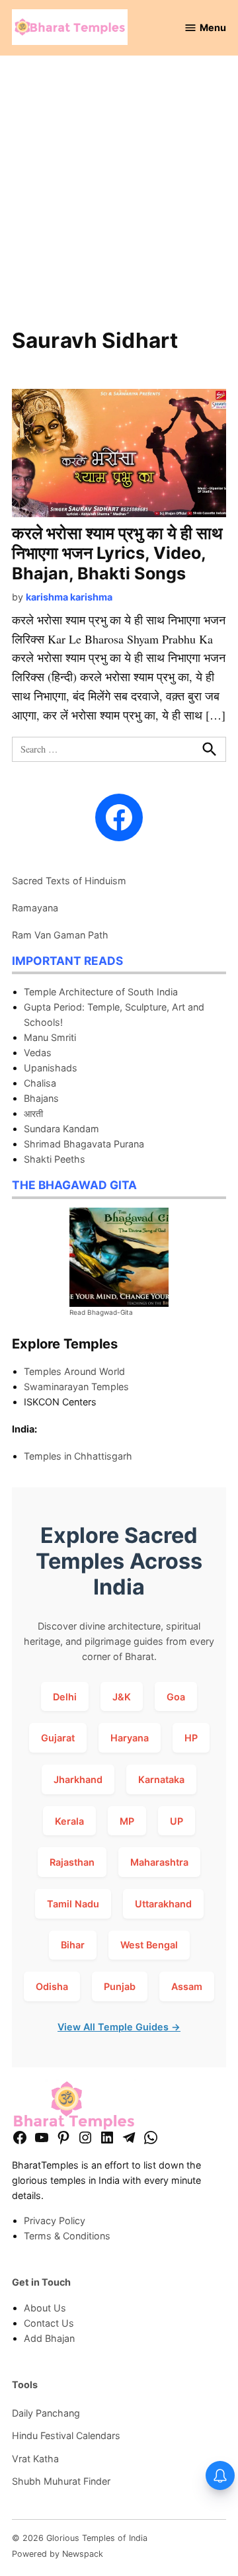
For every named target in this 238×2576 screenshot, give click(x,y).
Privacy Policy (55, 2221)
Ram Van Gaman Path (60, 935)
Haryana (130, 1738)
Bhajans (41, 1098)
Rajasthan (72, 1862)
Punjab (120, 1986)
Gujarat (58, 1738)
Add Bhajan (49, 2338)
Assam (187, 1986)
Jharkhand (78, 1779)
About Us (45, 2308)
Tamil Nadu (73, 1904)
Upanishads (51, 1068)
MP (127, 1821)
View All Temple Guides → (119, 2027)
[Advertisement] (119, 199)
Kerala (69, 1821)
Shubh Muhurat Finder (61, 2481)
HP (191, 1738)
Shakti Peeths (55, 1159)
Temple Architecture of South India (101, 992)
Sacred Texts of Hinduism (69, 881)
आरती (33, 1113)
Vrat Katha (35, 2459)
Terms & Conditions (67, 2236)
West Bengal (149, 1945)
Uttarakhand (163, 1904)
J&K (122, 1697)
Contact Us (49, 2323)
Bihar (73, 1945)
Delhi (65, 1697)
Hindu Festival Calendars (66, 2435)
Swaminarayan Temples (76, 1387)
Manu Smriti (50, 1037)
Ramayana (35, 908)
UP (177, 1821)
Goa (176, 1697)
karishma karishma (69, 597)
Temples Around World (74, 1371)
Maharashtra (159, 1862)
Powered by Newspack (58, 2554)
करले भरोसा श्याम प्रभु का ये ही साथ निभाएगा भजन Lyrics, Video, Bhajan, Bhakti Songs (117, 553)
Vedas (38, 1053)
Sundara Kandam (61, 1129)
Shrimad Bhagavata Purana (84, 1144)
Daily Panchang (46, 2413)
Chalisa (40, 1083)
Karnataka (161, 1779)
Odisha (52, 1986)
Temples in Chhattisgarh (78, 1456)
